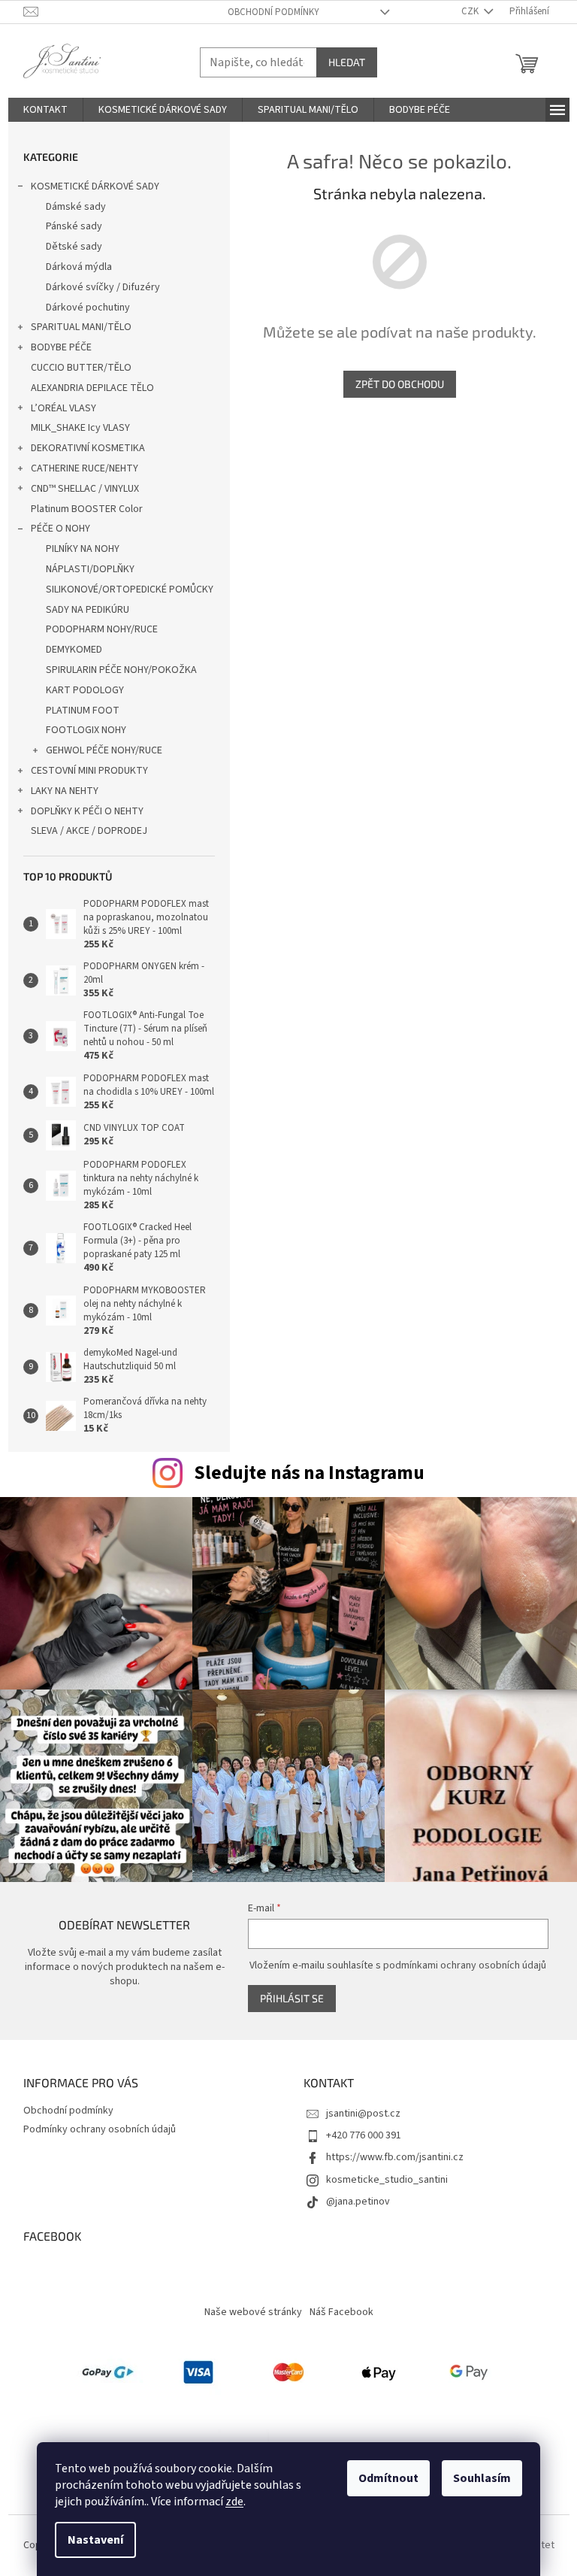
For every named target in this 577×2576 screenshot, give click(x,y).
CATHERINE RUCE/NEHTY (85, 468)
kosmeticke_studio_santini (387, 2180)
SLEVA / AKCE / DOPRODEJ (89, 831)
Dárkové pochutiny (88, 308)
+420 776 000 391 (364, 2135)
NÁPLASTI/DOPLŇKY (90, 569)
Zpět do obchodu (400, 384)
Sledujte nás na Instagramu (309, 1473)
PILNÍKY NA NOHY (83, 549)
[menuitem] (45, 110)
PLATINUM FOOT (83, 711)
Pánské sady (74, 226)
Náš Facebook (341, 2312)
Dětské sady (74, 247)
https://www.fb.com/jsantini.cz (395, 2157)
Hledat (347, 62)
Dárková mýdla (79, 267)
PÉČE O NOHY (60, 529)
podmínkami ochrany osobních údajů (465, 1965)
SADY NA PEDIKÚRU (88, 610)
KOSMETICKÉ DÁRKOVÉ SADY (95, 186)
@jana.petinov (358, 2202)
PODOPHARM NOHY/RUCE (102, 629)
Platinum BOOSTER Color (87, 509)
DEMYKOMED (74, 650)
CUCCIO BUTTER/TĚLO (81, 368)
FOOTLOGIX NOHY (86, 730)
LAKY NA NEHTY (65, 791)
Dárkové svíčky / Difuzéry (103, 287)
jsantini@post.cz (363, 2114)
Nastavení (95, 2540)
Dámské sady (76, 207)
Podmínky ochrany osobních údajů (100, 2129)
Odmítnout (388, 2478)
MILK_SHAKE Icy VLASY (80, 428)
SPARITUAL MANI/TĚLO (81, 327)
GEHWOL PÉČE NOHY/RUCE (104, 750)
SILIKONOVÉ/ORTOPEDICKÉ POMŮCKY (130, 589)
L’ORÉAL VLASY (63, 408)
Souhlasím (482, 2478)
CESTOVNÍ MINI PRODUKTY (89, 771)
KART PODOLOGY (85, 690)
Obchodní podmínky (273, 12)
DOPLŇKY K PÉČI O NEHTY (87, 811)
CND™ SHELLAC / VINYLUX (85, 489)
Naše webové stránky (253, 2312)
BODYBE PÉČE (61, 347)
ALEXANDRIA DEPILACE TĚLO (92, 388)
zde (234, 2502)
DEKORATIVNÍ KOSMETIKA (88, 448)
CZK (471, 11)
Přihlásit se (292, 1998)
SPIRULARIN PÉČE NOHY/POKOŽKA (121, 670)
